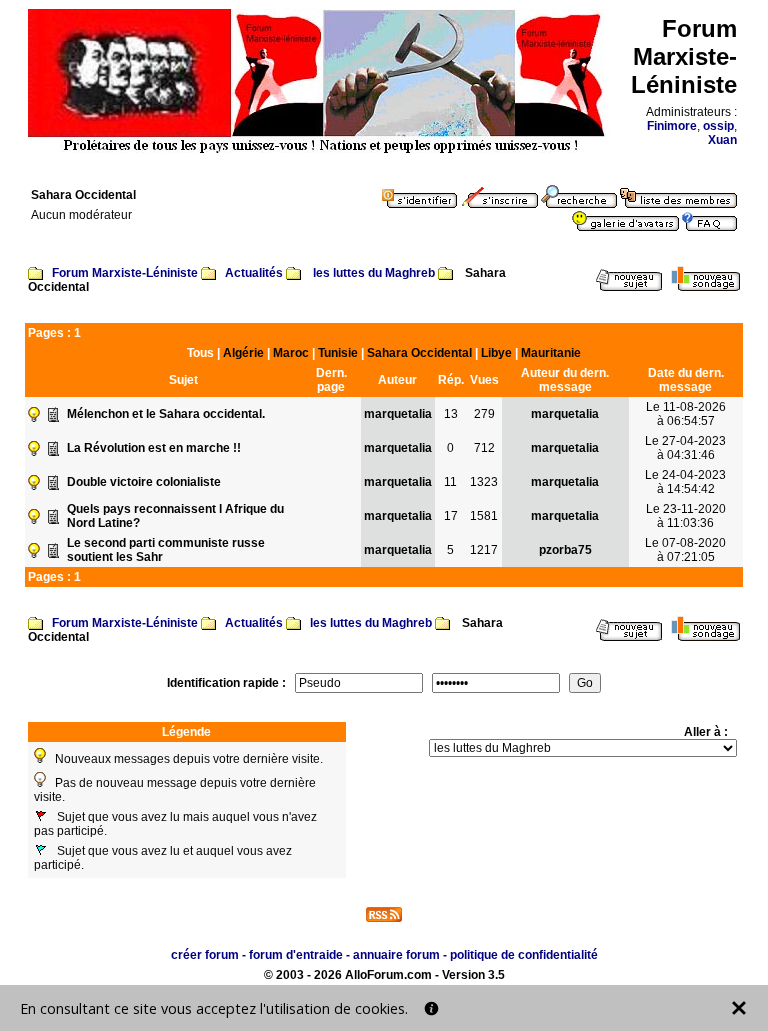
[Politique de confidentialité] (431, 1008)
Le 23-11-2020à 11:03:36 (686, 516)
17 (451, 516)
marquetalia (398, 414)
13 (451, 414)
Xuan (722, 140)
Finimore (672, 126)
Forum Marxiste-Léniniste (125, 273)
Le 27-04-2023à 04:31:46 (685, 448)
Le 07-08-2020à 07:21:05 (685, 550)
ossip (718, 126)
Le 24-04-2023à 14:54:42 (685, 482)
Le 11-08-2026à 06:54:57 (686, 414)
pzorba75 (565, 550)
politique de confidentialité (524, 955)
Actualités (254, 273)
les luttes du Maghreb (374, 273)
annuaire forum (396, 955)
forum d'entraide (296, 955)
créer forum (205, 955)
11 (450, 482)
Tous (200, 353)
